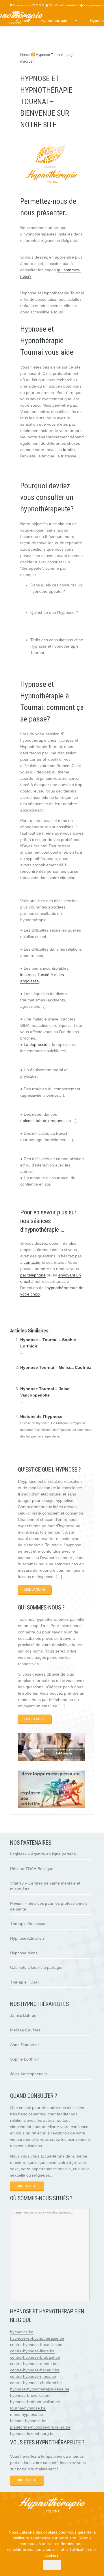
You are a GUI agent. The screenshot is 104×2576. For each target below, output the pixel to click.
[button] (75, 21)
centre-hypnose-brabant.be (35, 2357)
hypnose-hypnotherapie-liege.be (40, 2389)
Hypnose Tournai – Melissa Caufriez (56, 1367)
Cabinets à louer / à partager (36, 1967)
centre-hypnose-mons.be (33, 2376)
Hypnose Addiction (27, 1938)
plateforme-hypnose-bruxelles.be (40, 2427)
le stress (28, 975)
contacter (32, 1262)
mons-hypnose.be (27, 2414)
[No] (97, 2550)
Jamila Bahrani (24, 2015)
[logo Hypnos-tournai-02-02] (52, 2506)
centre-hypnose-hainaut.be (35, 2370)
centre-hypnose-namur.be (34, 2364)
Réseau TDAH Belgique (32, 1869)
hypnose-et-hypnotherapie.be (37, 2338)
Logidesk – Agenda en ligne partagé (43, 1854)
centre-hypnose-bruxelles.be (36, 2345)
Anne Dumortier (25, 2045)
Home (25, 55)
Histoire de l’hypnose (41, 1416)
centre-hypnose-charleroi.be (36, 2383)
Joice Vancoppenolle (29, 2074)
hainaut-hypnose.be (28, 2421)
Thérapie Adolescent (29, 1923)
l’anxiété (45, 975)
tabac (41, 1121)
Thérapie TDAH (24, 1982)
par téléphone (33, 1275)
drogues (56, 1121)
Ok (52, 2565)
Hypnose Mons (24, 1953)
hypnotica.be (22, 2332)
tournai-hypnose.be (28, 2408)
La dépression (37, 1044)
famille (69, 450)
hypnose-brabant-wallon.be (35, 2402)
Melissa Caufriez (25, 2030)
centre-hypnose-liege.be (32, 2351)
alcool (28, 1121)
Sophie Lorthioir (25, 2059)
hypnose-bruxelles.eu (30, 2395)
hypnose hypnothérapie (42, 1313)
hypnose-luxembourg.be (32, 2433)
